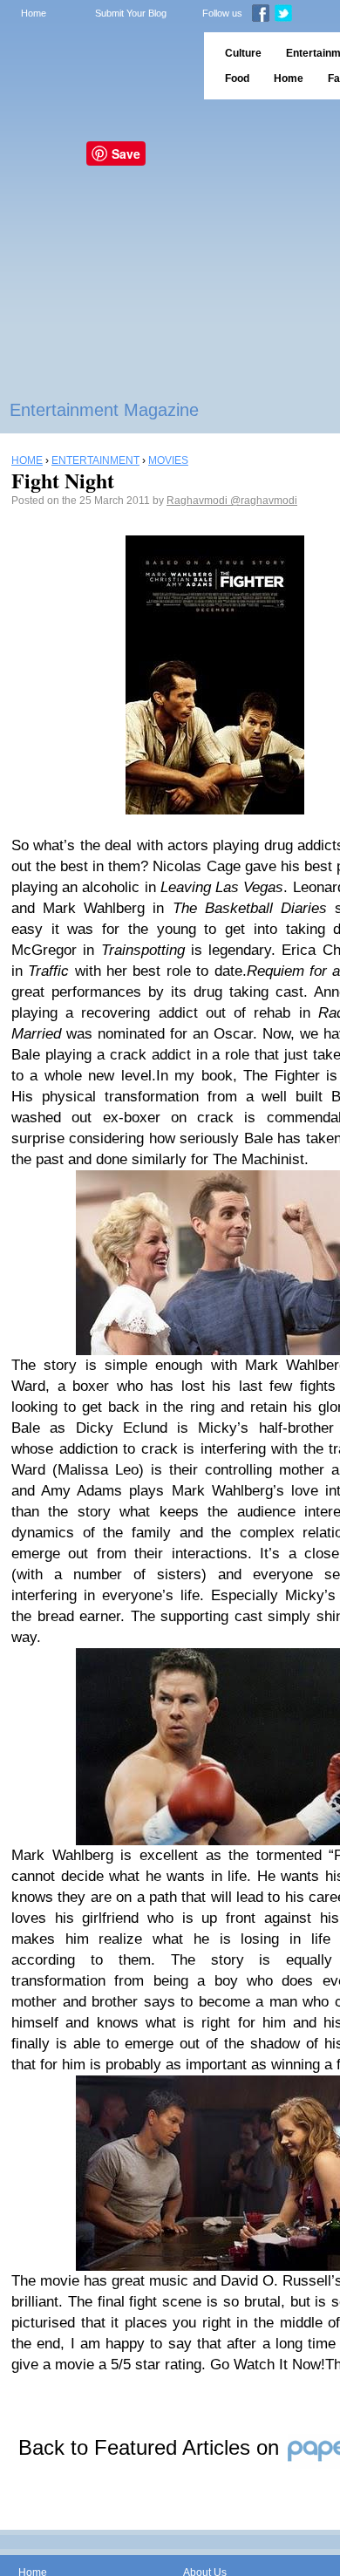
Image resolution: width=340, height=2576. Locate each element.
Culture (243, 53)
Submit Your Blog (131, 13)
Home (34, 13)
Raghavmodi (198, 501)
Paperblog (96, 66)
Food (237, 78)
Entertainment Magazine (104, 410)
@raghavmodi (264, 501)
